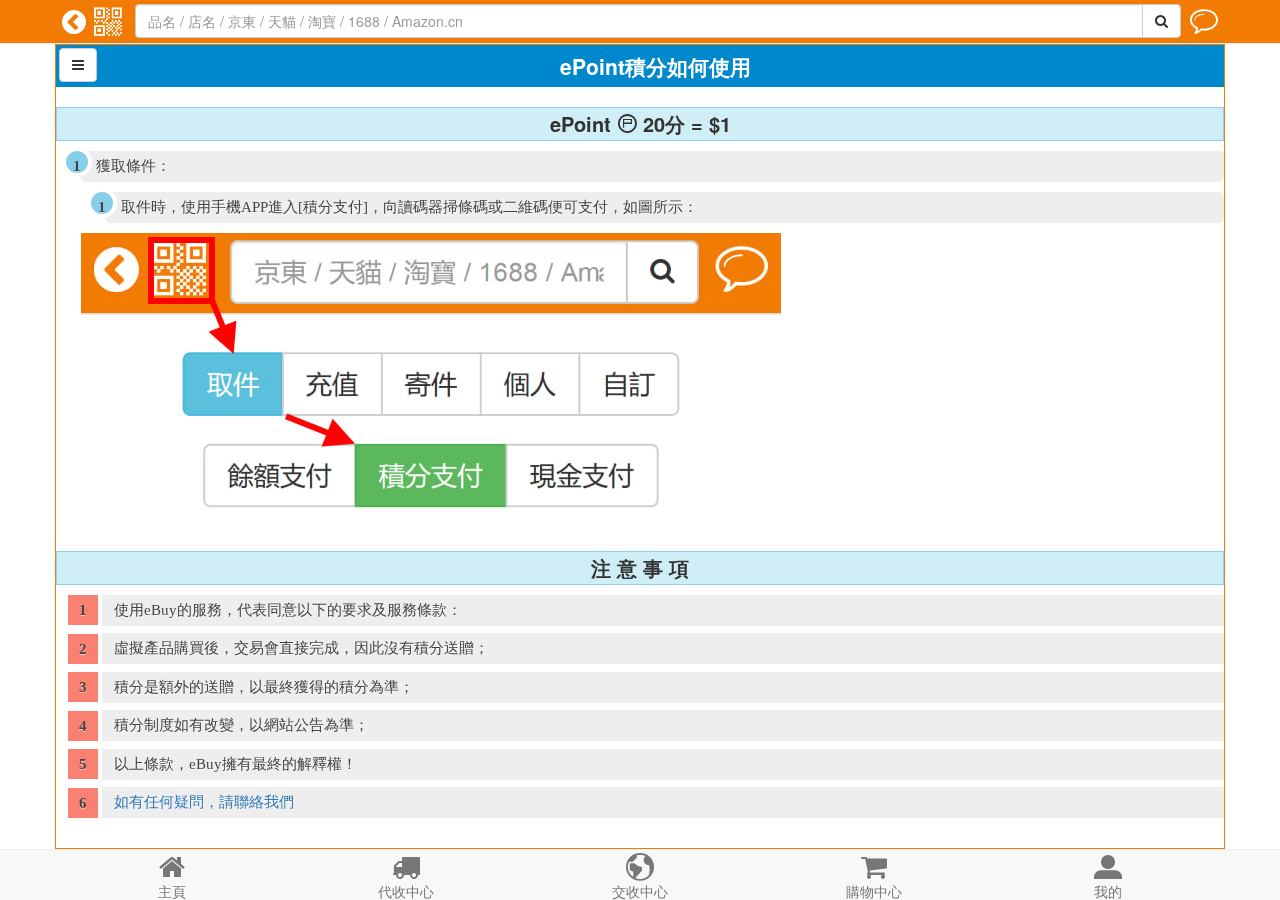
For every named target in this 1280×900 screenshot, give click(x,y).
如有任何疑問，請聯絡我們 (204, 802)
